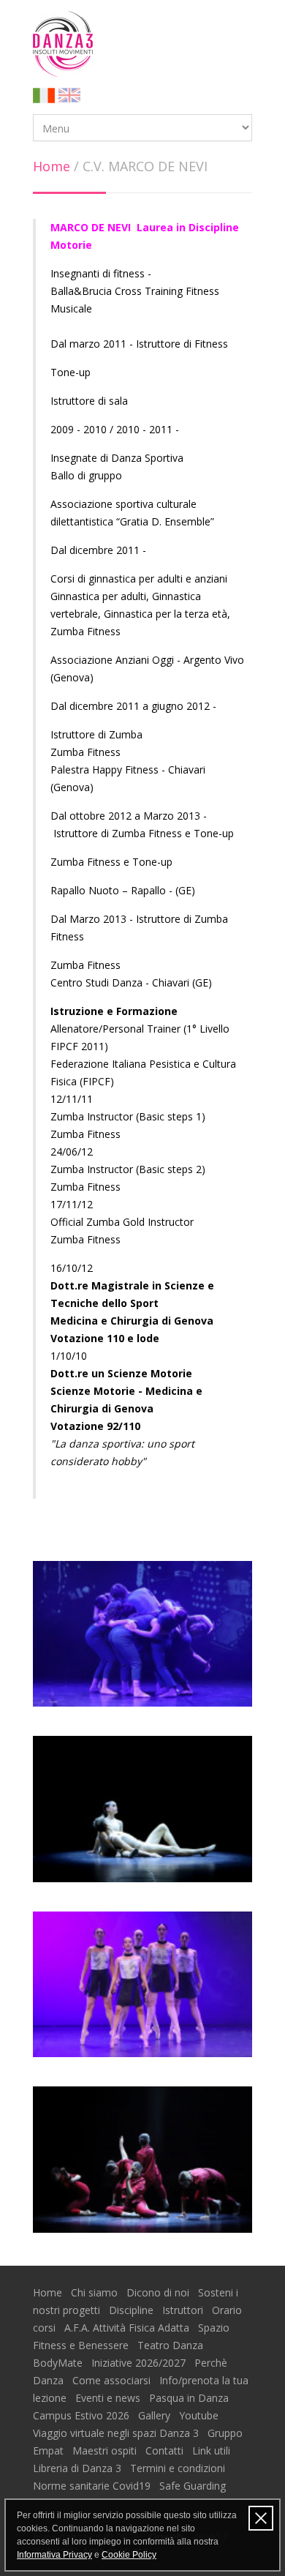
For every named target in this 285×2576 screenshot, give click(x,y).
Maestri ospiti (106, 2450)
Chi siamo (96, 2292)
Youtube (200, 2415)
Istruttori (184, 2310)
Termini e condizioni (179, 2468)
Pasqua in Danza (190, 2398)
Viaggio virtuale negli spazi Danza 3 (117, 2433)
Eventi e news (109, 2398)
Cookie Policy (129, 2555)
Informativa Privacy (54, 2555)
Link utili (213, 2450)
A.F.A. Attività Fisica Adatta (128, 2328)
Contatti (166, 2450)
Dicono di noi (159, 2292)
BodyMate (59, 2363)
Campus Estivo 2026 (83, 2415)
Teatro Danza (172, 2345)
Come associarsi (113, 2380)
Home (52, 166)
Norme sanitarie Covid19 (93, 2486)
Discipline (133, 2310)
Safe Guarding (193, 2486)
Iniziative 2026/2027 (140, 2363)
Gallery (156, 2415)
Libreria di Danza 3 (79, 2468)
